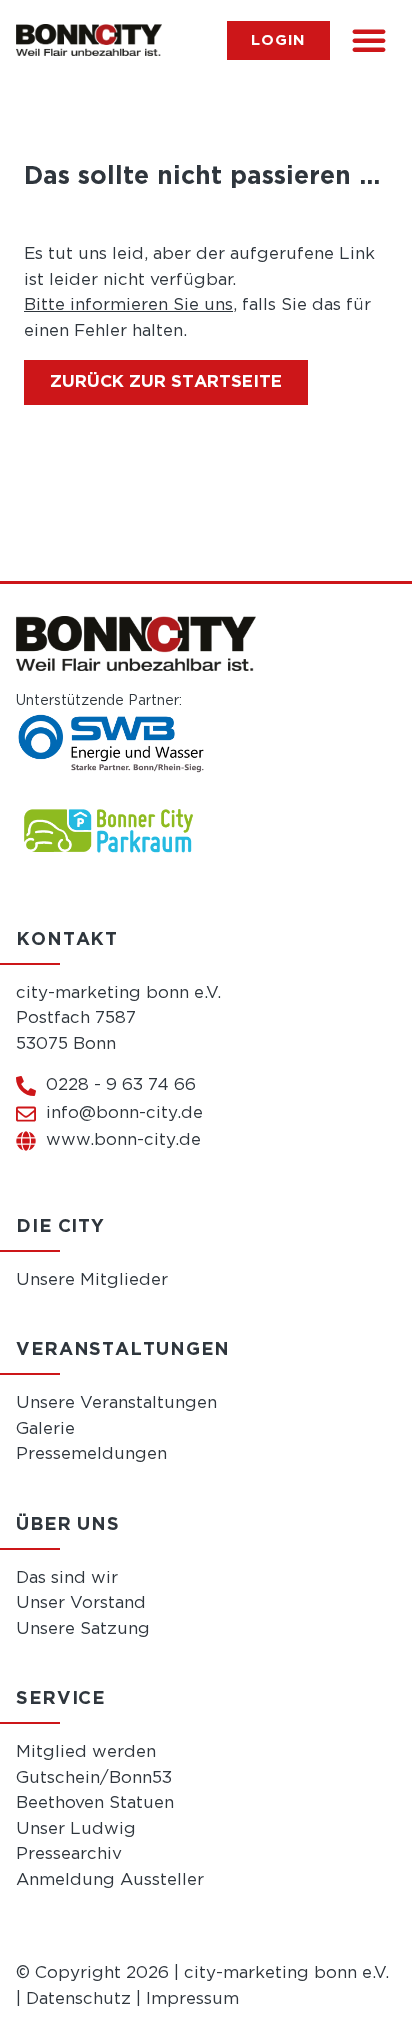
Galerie (45, 1429)
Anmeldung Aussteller (110, 1880)
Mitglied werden (86, 1752)
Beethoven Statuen (95, 1803)
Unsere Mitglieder (92, 1280)
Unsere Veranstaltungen (116, 1403)
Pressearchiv (69, 1854)
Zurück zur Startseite (166, 382)
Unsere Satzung (83, 1629)
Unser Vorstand (81, 1603)
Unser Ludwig (76, 1829)
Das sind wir (67, 1578)
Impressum (192, 1999)
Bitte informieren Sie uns (128, 305)
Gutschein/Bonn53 (94, 1778)
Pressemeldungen (91, 1454)
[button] (369, 40)
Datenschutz (78, 1999)
